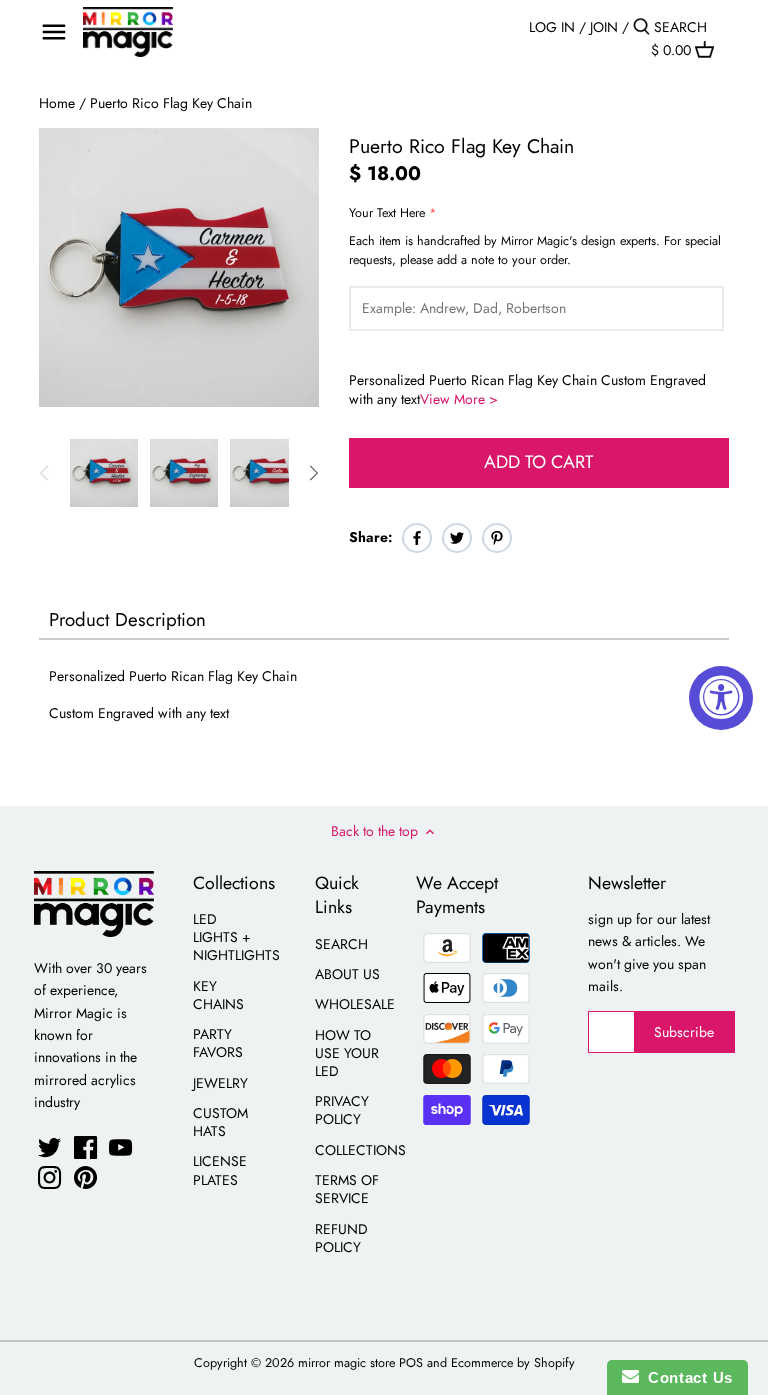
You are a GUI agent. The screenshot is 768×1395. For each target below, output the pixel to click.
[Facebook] (85, 1147)
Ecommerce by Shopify (513, 1363)
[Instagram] (49, 1177)
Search (341, 944)
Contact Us (686, 1377)
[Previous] (45, 473)
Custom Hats (220, 1122)
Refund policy (341, 1238)
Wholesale (355, 1004)
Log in (552, 27)
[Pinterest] (85, 1177)
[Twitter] (49, 1147)
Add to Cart (538, 462)
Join (604, 27)
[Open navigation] (54, 32)
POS (411, 1363)
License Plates (220, 1170)
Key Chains (218, 995)
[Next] (313, 473)
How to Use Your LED (347, 1053)
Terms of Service (347, 1189)
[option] (104, 473)
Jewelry (220, 1083)
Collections (360, 1150)
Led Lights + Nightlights (236, 937)
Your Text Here (387, 213)
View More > (459, 399)
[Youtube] (120, 1147)
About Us (347, 974)
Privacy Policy (342, 1110)
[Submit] (641, 27)
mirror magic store (346, 1363)
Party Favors (218, 1043)
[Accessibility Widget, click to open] (721, 698)
